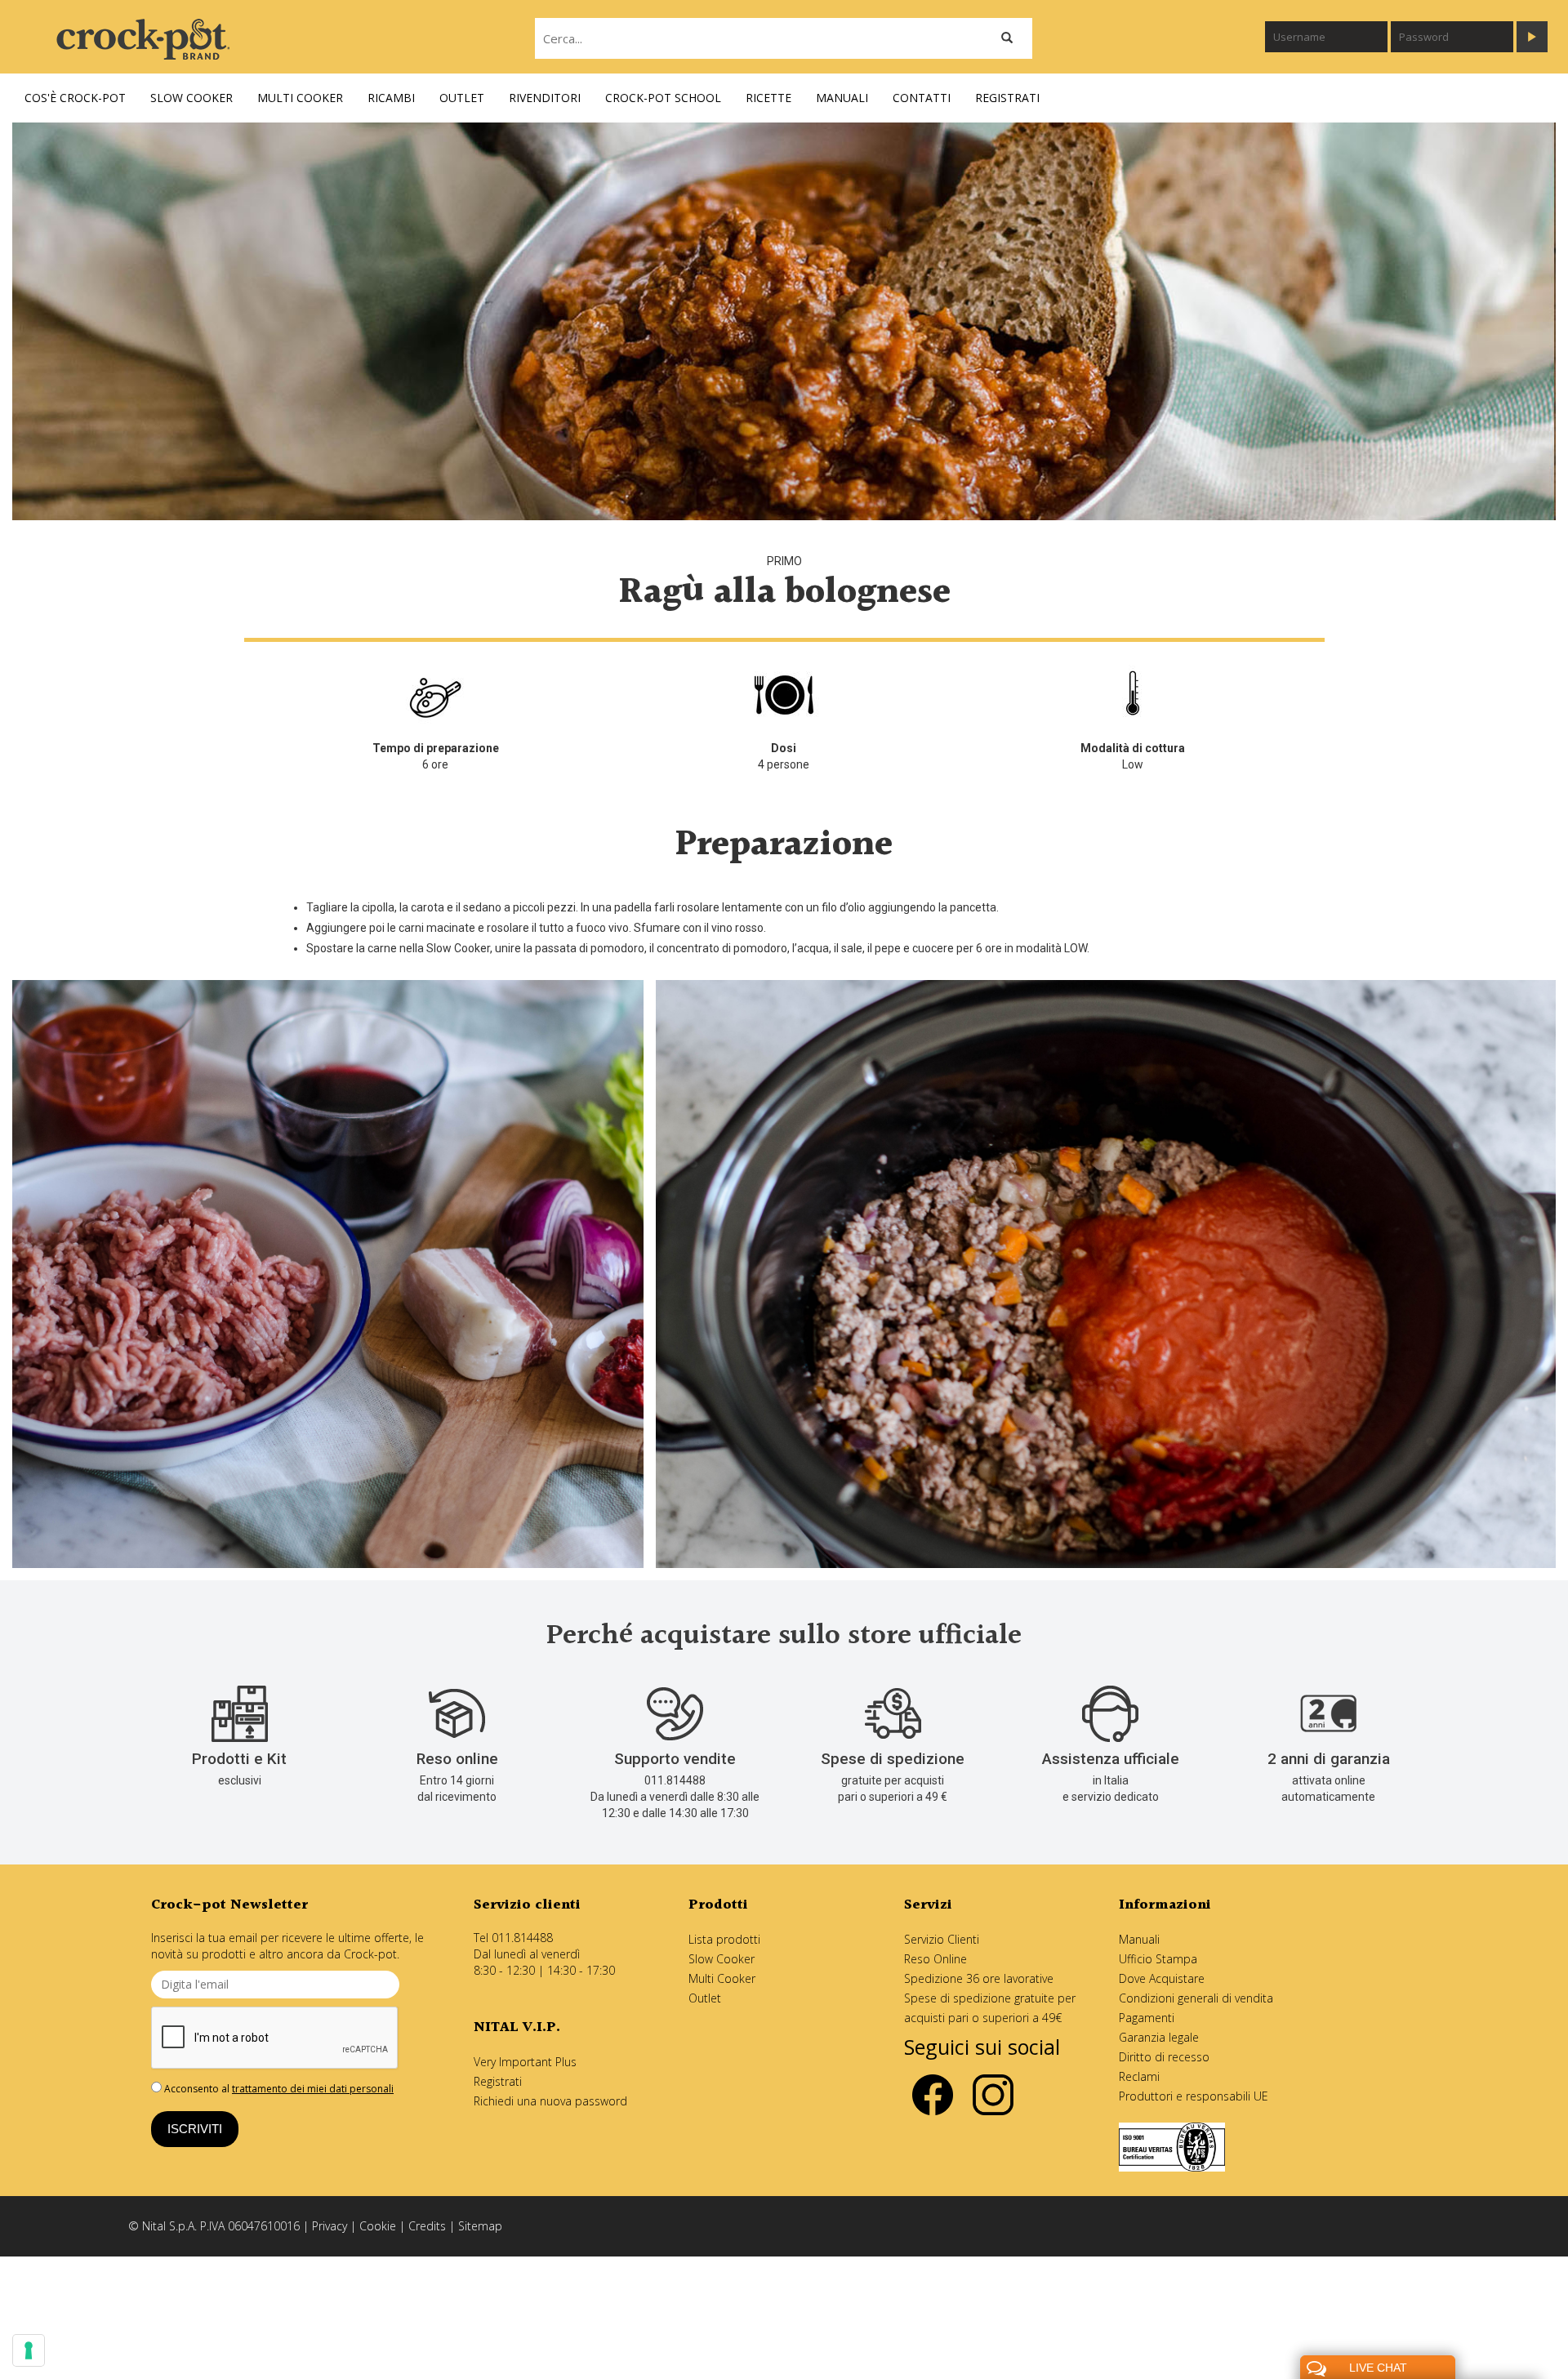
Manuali (1139, 1939)
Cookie (378, 2226)
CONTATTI (922, 98)
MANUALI (842, 98)
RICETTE (768, 98)
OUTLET (462, 98)
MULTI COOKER (300, 98)
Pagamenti (1147, 2018)
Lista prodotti (724, 1939)
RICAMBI (391, 98)
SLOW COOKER (192, 98)
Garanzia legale (1159, 2037)
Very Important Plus (525, 2062)
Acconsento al (278, 2089)
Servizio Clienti (942, 1939)
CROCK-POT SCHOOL (663, 98)
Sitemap (480, 2226)
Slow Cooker (722, 1959)
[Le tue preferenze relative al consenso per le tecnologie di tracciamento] (29, 2350)
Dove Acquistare (1162, 1978)
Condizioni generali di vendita (1196, 1998)
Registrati (498, 2081)
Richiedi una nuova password (550, 2101)
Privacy (330, 2226)
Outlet (705, 1998)
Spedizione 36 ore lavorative (979, 1978)
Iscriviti (195, 2129)
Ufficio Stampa (1158, 1959)
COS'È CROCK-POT (75, 98)
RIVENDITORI (545, 98)
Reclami (1139, 2076)
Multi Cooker (722, 1978)
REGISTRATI (1007, 98)
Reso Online (935, 1959)
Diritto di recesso (1164, 2057)
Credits (427, 2226)
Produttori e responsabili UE (1194, 2096)
